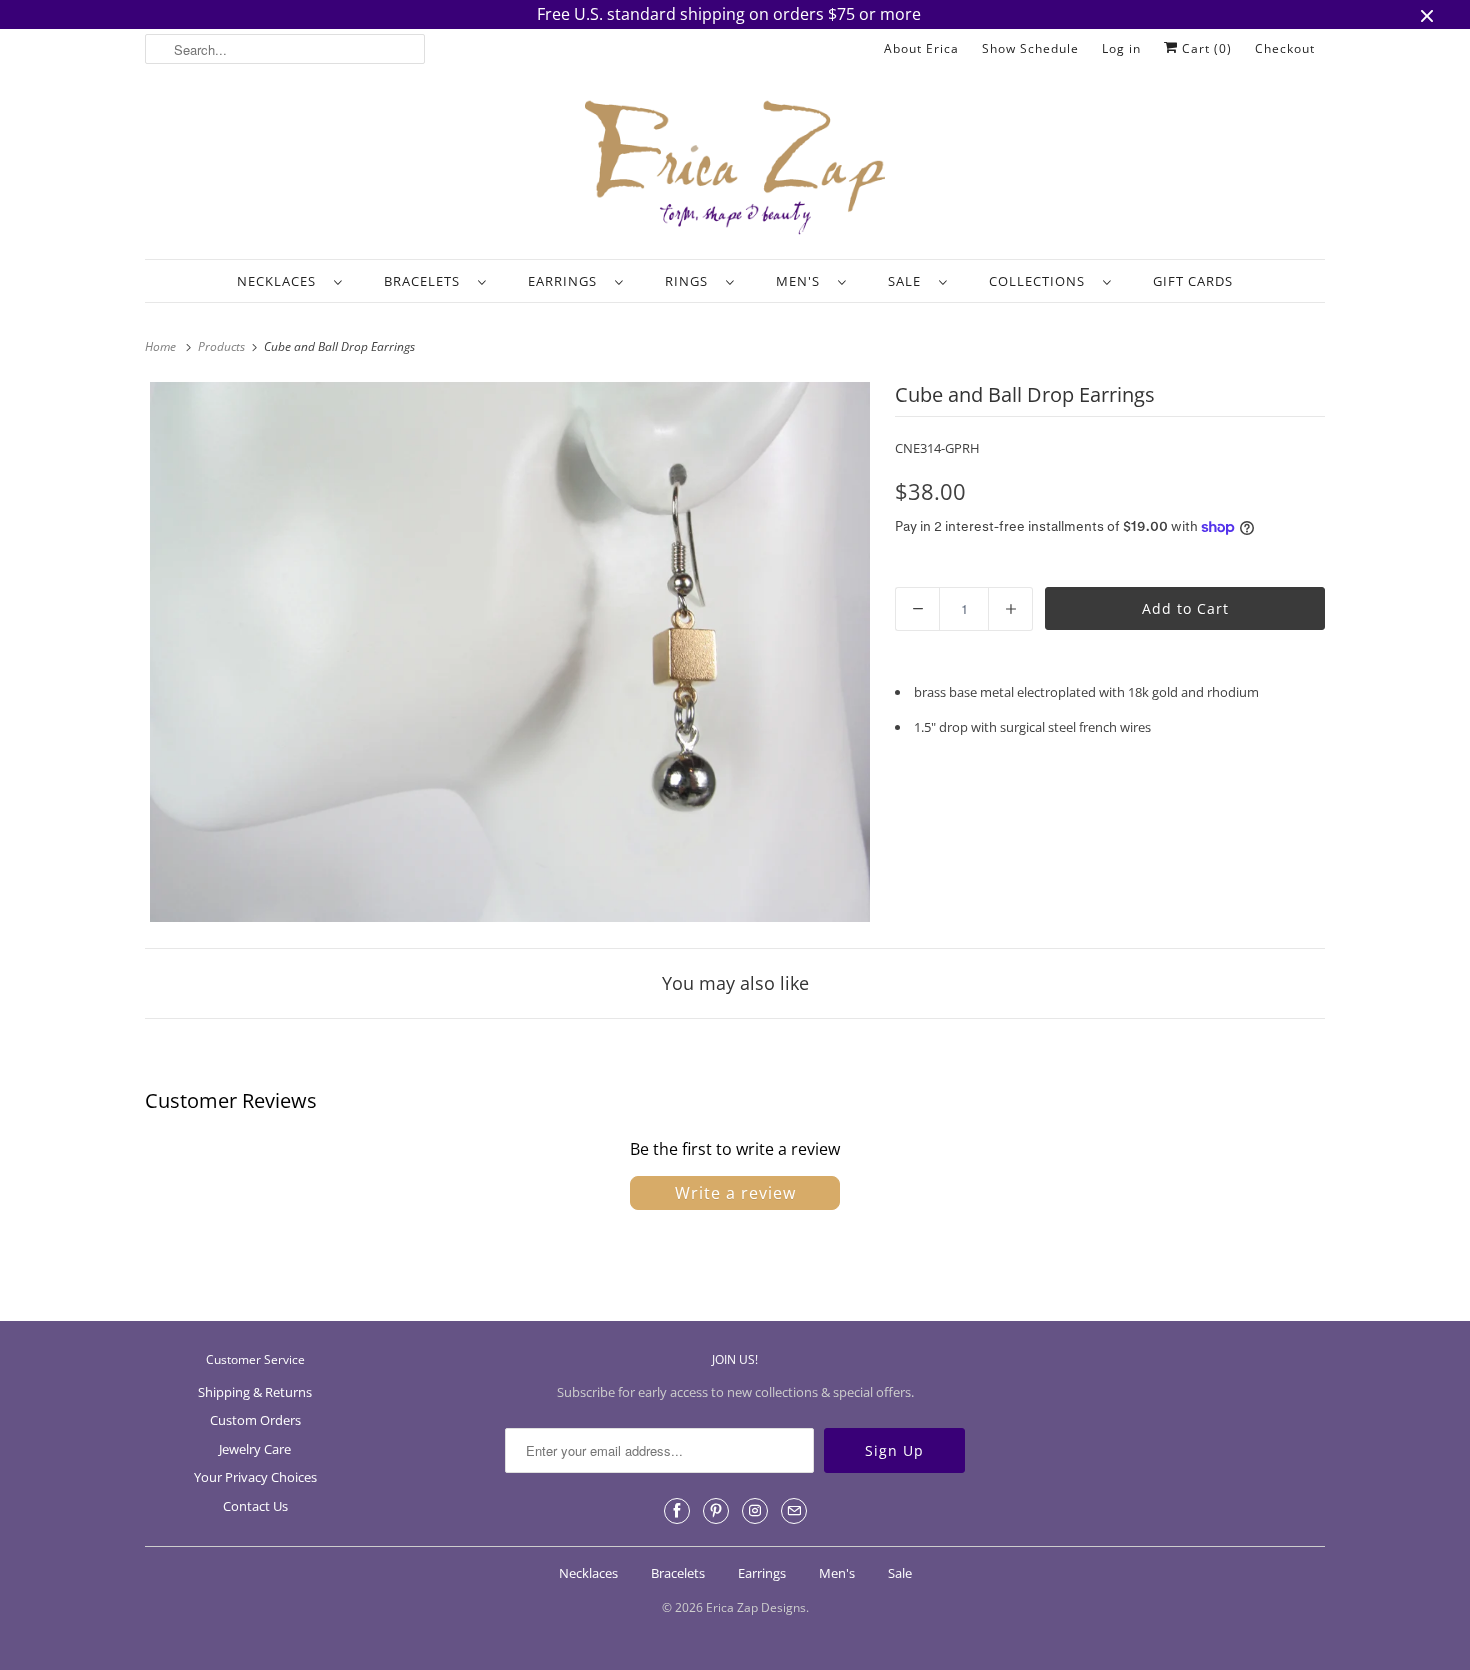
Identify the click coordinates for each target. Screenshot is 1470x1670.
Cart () (1205, 48)
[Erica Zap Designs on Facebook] (677, 1511)
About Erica (921, 48)
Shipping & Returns (255, 1392)
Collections (1041, 281)
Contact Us (255, 1506)
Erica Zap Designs (756, 1607)
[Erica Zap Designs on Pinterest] (716, 1511)
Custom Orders (255, 1420)
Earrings (566, 281)
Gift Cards (1193, 281)
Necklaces (280, 281)
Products (223, 346)
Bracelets (426, 281)
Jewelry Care (255, 1449)
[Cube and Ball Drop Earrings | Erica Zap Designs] (510, 652)
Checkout (1285, 48)
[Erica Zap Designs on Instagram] (755, 1511)
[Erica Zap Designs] (735, 169)
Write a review (735, 1193)
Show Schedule (1030, 48)
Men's (802, 281)
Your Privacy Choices (255, 1477)
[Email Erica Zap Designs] (794, 1511)
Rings (690, 281)
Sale (908, 281)
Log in (1121, 48)
